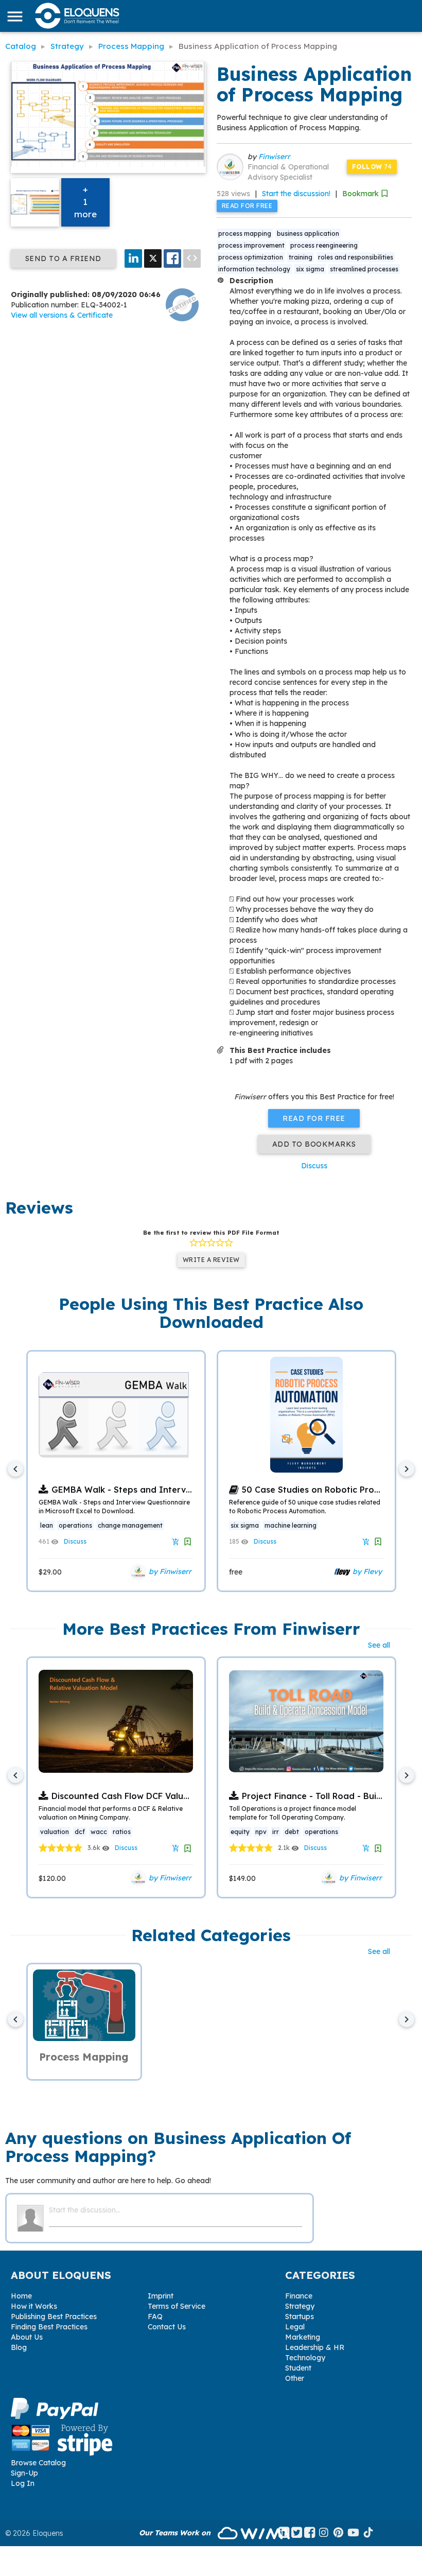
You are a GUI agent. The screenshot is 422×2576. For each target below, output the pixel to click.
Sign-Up (24, 2473)
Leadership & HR (315, 2347)
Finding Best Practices (49, 2327)
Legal (295, 2327)
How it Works (34, 2306)
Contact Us (167, 2327)
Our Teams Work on (176, 2533)
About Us (27, 2337)
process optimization (251, 257)
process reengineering (324, 245)
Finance (299, 2296)
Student (298, 2368)
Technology (305, 2358)
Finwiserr (274, 157)
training (301, 257)
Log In (23, 2483)
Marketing (303, 2337)
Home (21, 2296)
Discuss (314, 1166)
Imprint (161, 2296)
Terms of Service (177, 2306)
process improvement (251, 245)
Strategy (300, 2306)
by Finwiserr (169, 1571)
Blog (19, 2347)
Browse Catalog (38, 2463)
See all (379, 1645)
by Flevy (366, 1571)
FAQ (155, 2316)
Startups (300, 2316)
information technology (254, 269)
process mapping (245, 234)
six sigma (310, 269)
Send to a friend (63, 258)
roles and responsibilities (356, 257)
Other (295, 2378)
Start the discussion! (296, 194)
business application (308, 234)
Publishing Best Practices (54, 2316)
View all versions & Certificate (62, 315)
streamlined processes (364, 269)
